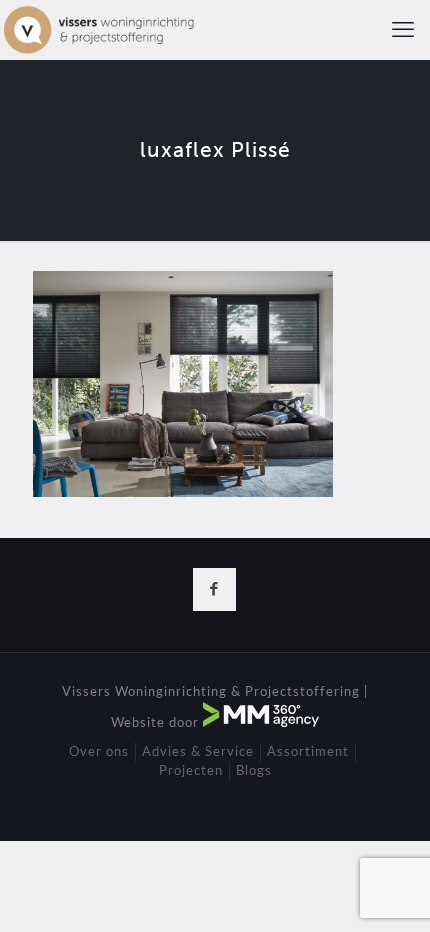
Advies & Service (198, 752)
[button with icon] (214, 589)
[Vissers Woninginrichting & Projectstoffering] (99, 30)
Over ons (99, 752)
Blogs (254, 771)
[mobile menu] (403, 30)
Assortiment (308, 752)
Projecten (191, 771)
